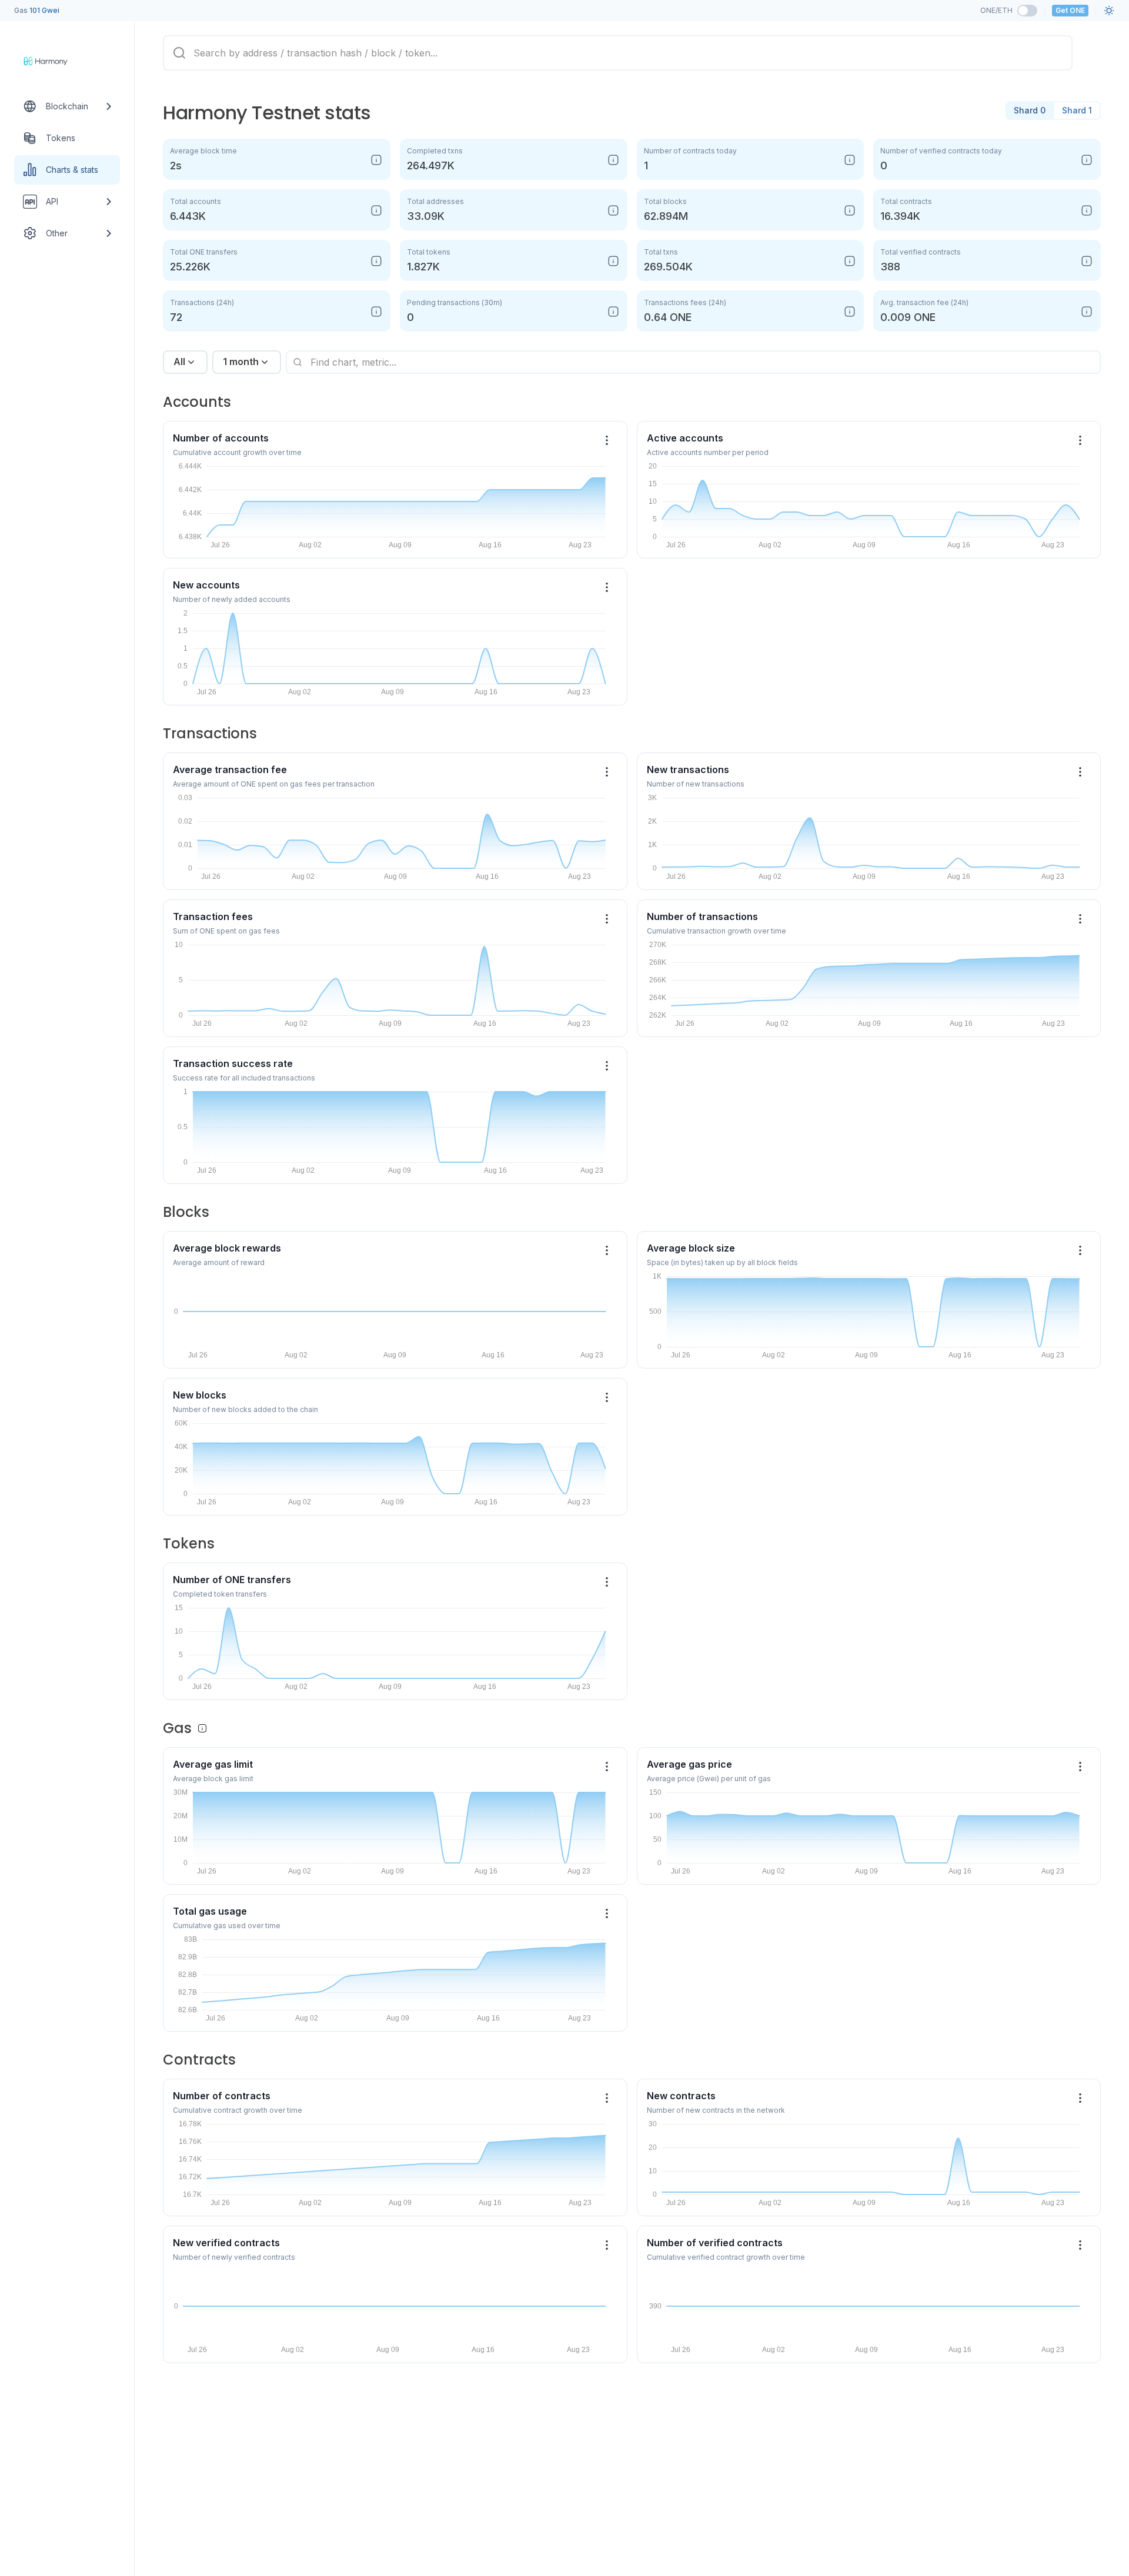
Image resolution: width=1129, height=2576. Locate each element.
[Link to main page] (56, 61)
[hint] (376, 160)
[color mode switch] (1109, 11)
